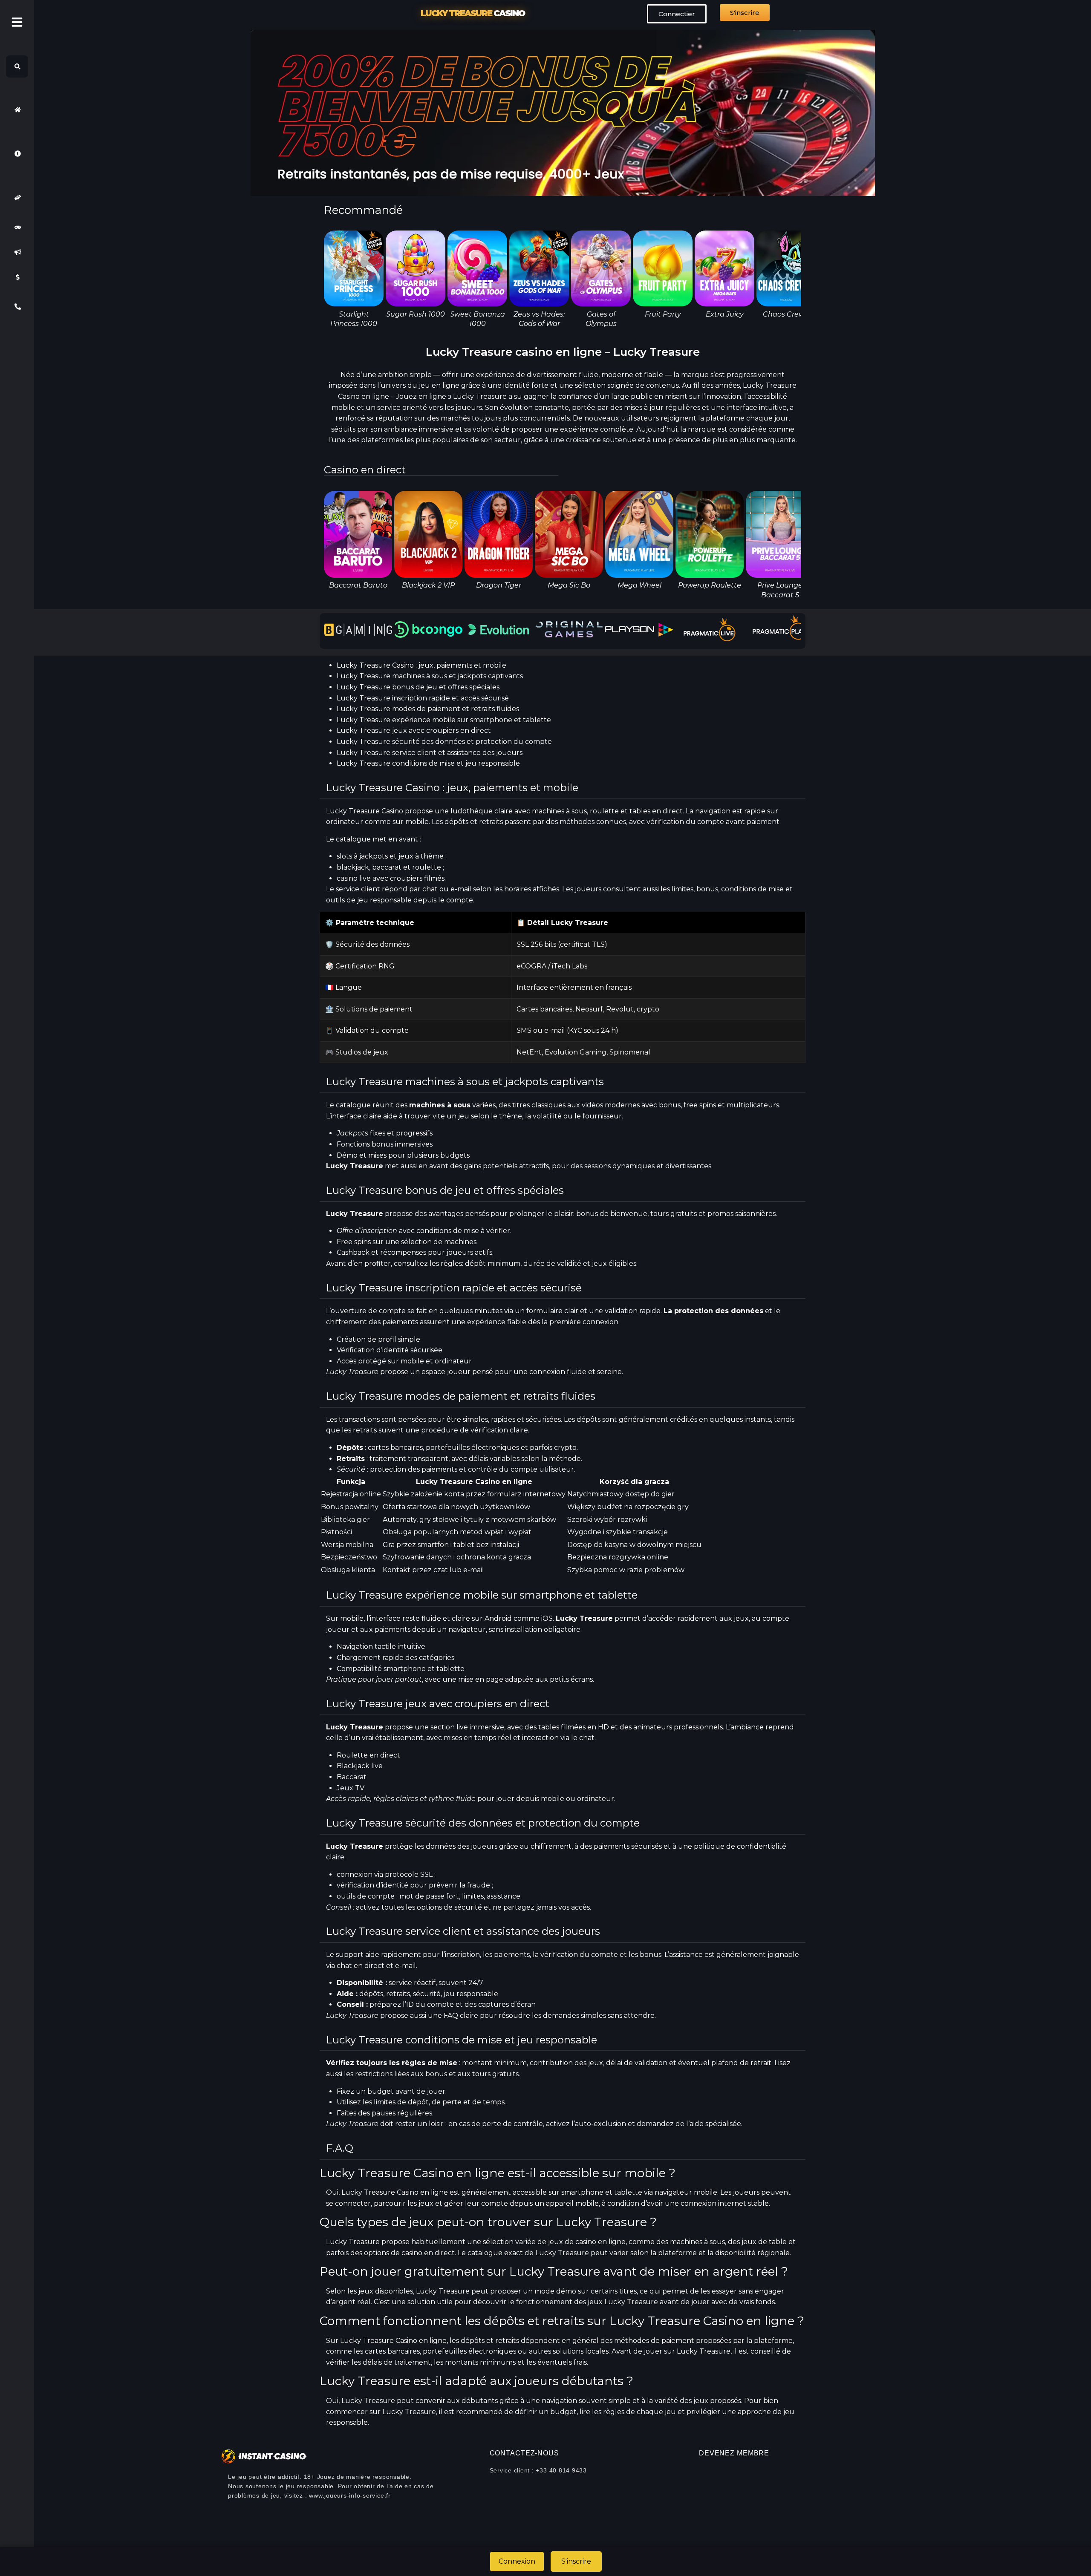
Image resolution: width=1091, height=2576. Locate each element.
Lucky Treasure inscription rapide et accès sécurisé (423, 698)
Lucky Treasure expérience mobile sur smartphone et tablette (444, 720)
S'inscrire (576, 2561)
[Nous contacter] (17, 307)
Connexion (517, 2561)
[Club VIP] (17, 197)
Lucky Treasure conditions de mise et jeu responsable (428, 763)
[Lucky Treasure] (17, 110)
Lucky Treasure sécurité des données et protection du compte (444, 742)
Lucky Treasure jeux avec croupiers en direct (414, 730)
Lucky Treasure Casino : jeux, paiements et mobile (421, 665)
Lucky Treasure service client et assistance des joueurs (430, 753)
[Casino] (17, 227)
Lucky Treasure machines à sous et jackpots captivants (430, 676)
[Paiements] (17, 277)
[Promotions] (17, 252)
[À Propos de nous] (17, 154)
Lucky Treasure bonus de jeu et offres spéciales (418, 687)
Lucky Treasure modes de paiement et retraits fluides (428, 709)
